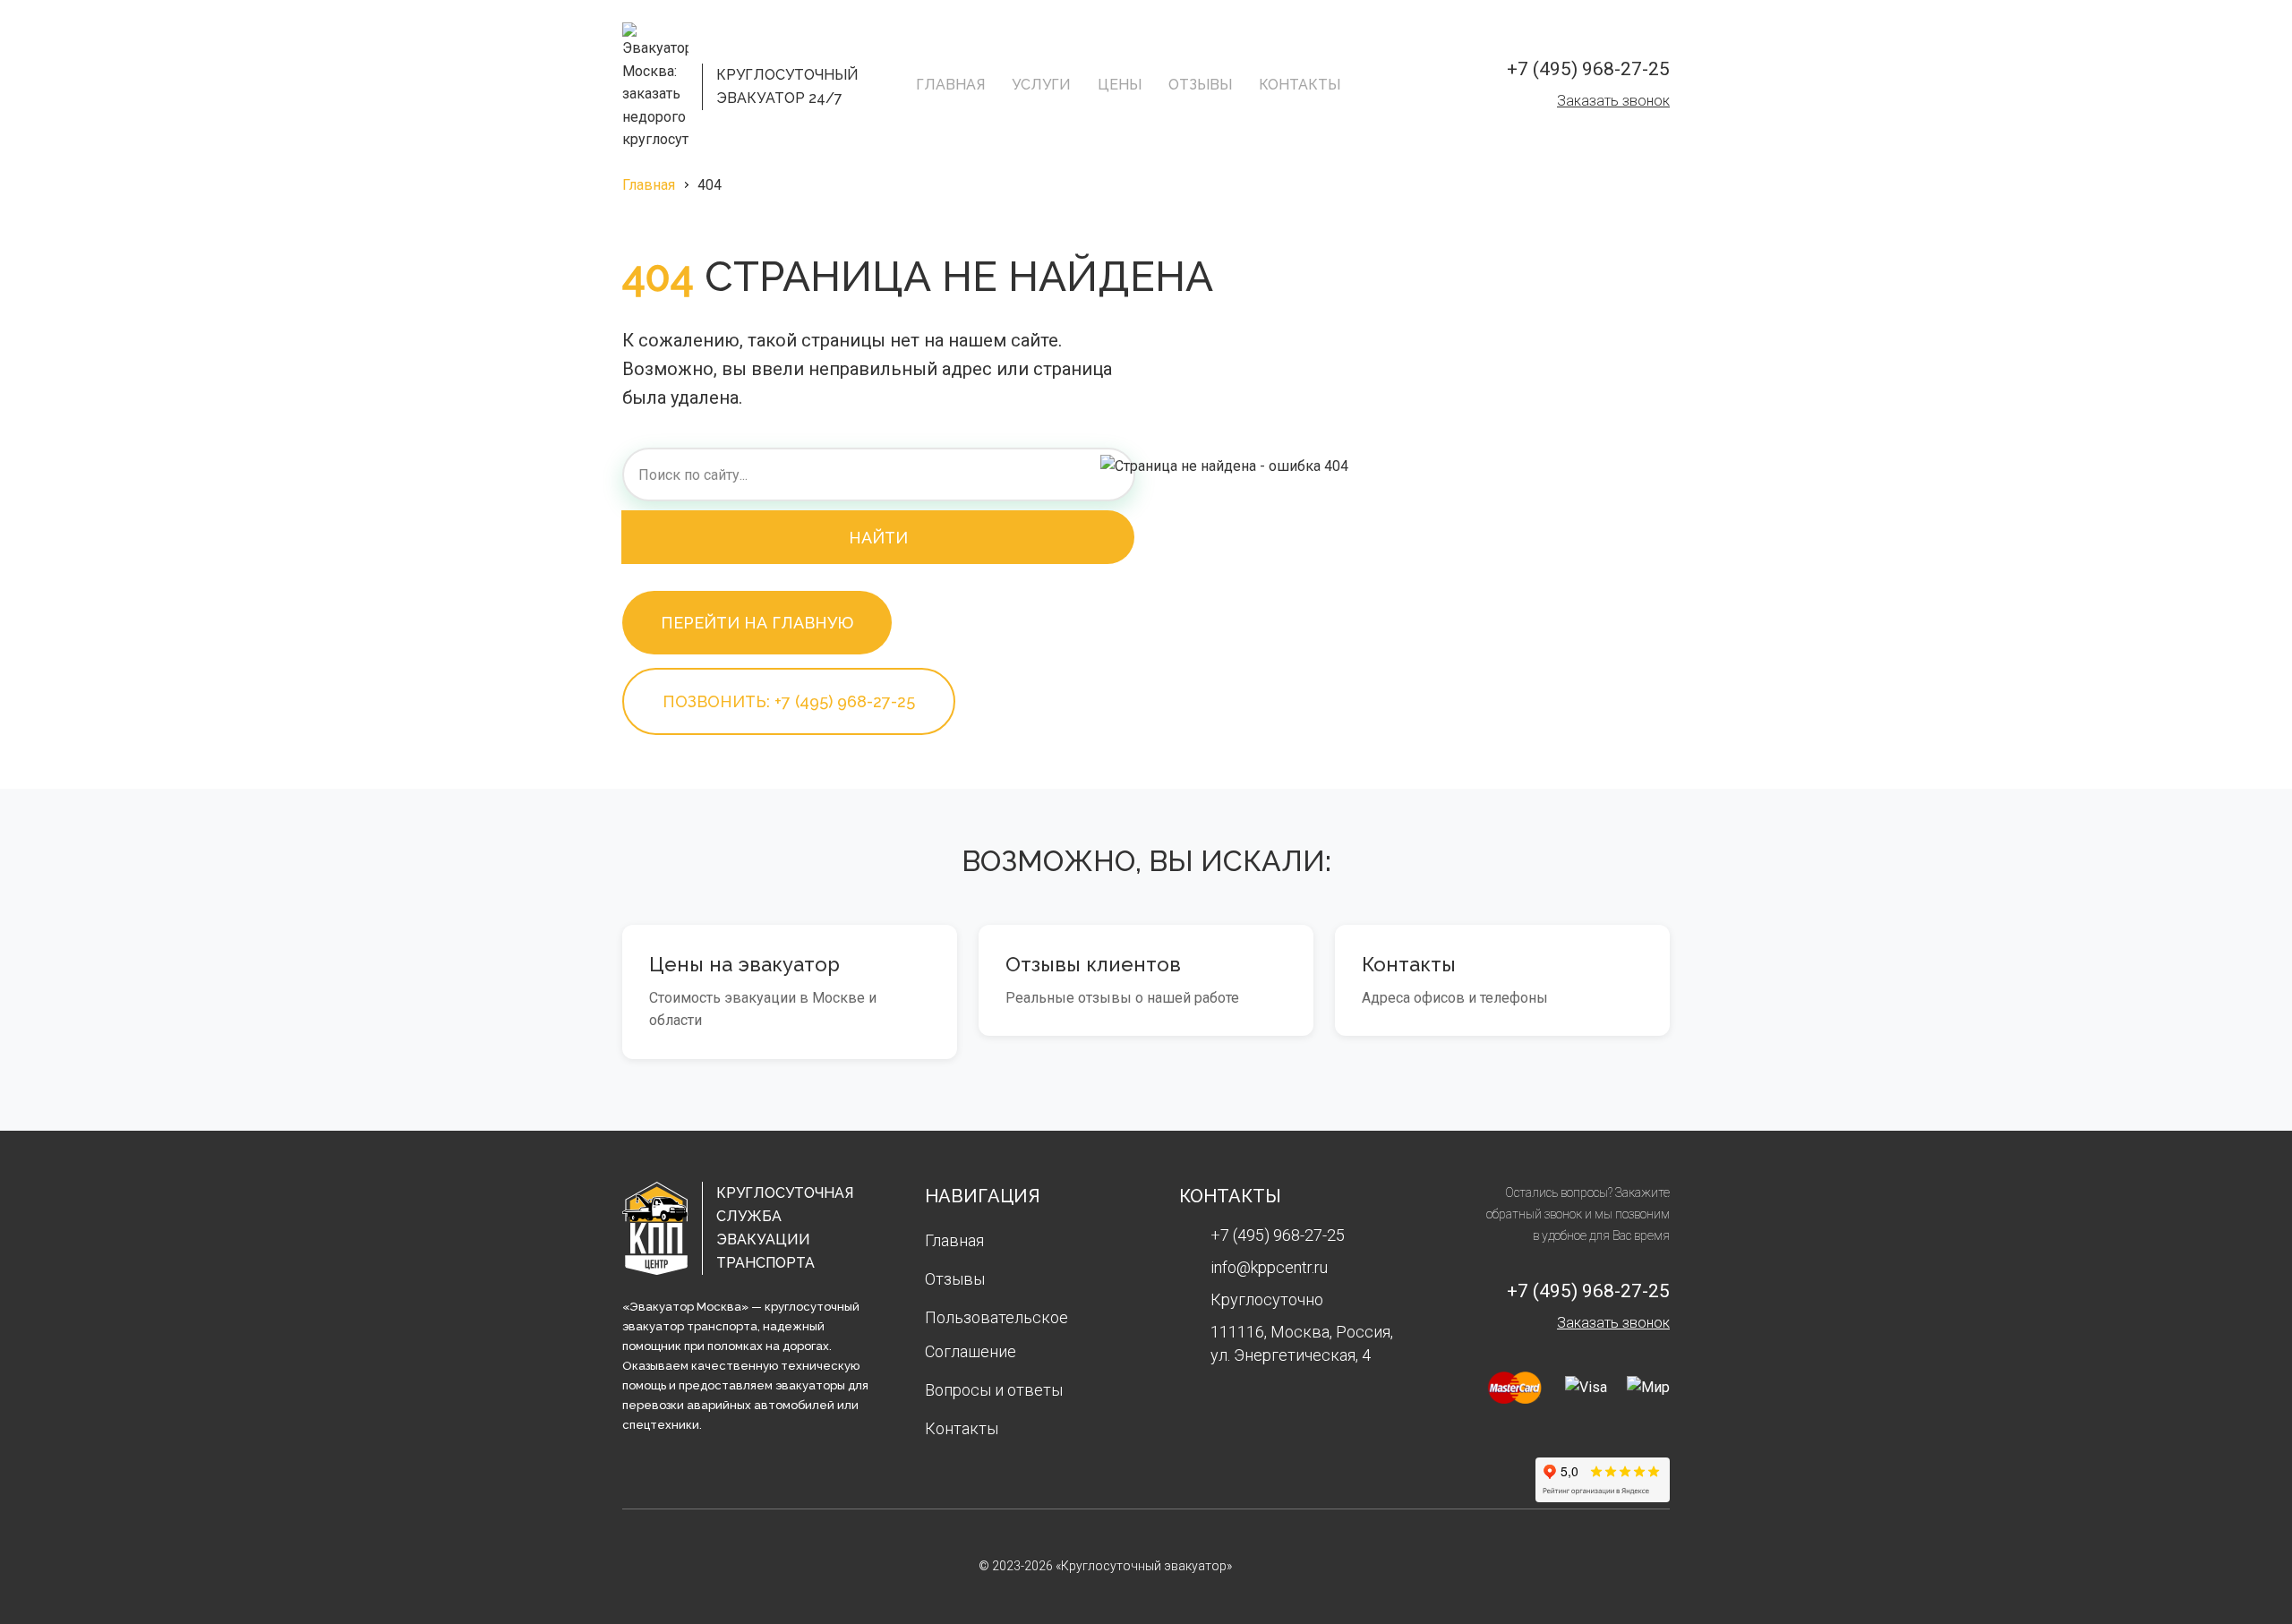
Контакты (1300, 85)
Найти (878, 538)
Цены (1120, 85)
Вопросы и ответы (994, 1390)
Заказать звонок (1613, 101)
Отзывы (1200, 85)
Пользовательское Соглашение (996, 1334)
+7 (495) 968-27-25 (1588, 69)
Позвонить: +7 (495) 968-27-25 (789, 701)
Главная (950, 85)
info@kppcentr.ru (1269, 1267)
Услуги (1041, 85)
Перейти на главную (757, 623)
